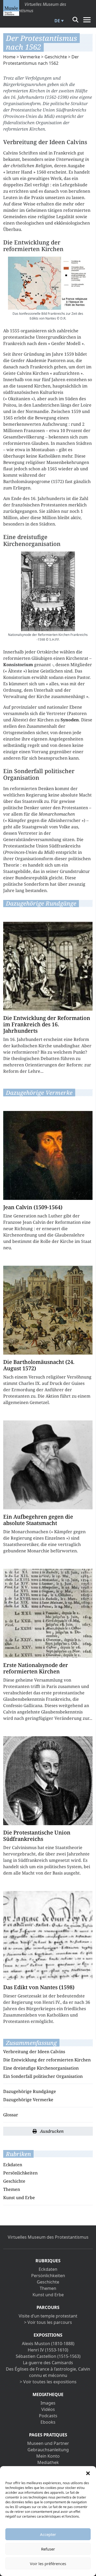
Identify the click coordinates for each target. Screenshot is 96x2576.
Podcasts (48, 2416)
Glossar (11, 2115)
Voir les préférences (48, 2564)
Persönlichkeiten (20, 2173)
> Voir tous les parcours (48, 2322)
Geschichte (56, 57)
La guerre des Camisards (48, 2363)
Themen (12, 2189)
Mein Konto (48, 2456)
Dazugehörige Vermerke (28, 2100)
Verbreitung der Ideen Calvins (34, 2052)
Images (48, 2403)
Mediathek (48, 2462)
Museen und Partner (48, 2443)
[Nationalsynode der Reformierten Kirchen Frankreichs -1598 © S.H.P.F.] (48, 591)
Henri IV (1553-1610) (48, 2350)
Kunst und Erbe (19, 2198)
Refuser (48, 2549)
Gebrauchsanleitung (48, 2450)
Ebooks (48, 2422)
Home (9, 57)
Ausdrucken (51, 2131)
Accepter (48, 2534)
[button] (88, 2473)
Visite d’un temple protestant (48, 2316)
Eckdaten (13, 2165)
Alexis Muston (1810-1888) (48, 2344)
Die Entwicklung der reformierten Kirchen (47, 2060)
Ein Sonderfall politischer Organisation (43, 2076)
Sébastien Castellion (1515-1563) (48, 2356)
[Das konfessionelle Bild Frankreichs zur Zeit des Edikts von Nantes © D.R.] (48, 283)
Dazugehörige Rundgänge (30, 2091)
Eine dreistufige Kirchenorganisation (41, 2068)
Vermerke (30, 57)
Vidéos (48, 2409)
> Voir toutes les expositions (48, 2382)
